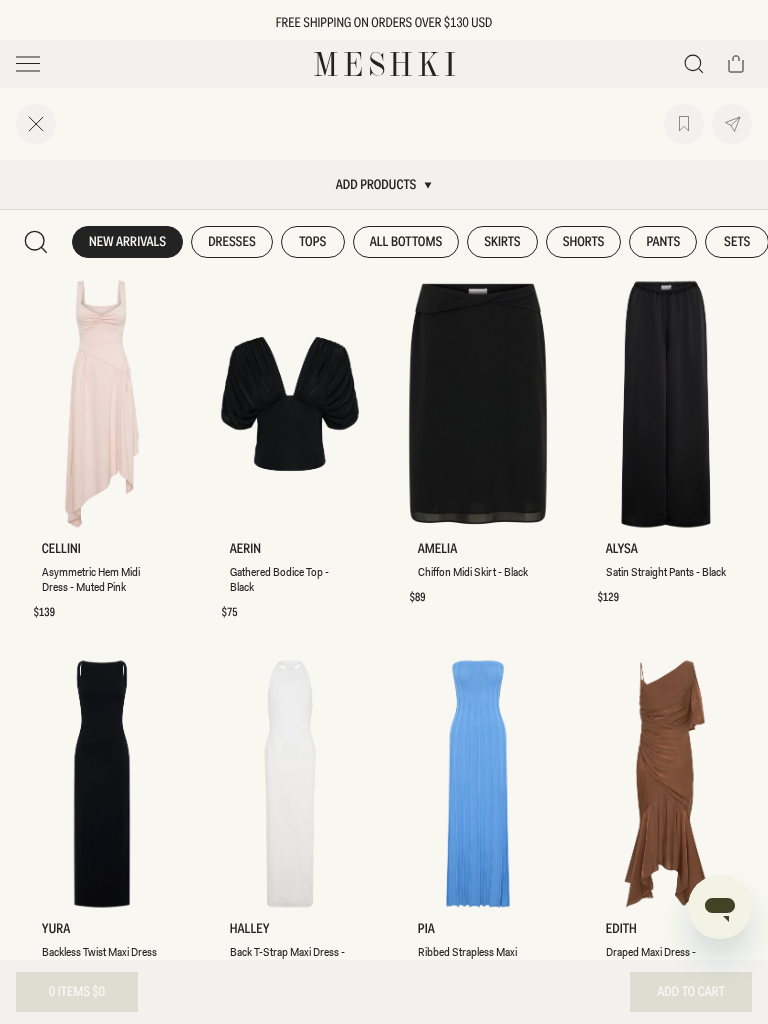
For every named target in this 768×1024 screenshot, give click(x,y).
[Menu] (28, 64)
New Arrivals (127, 242)
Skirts (502, 242)
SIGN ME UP (155, 637)
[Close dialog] (287, 360)
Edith (621, 929)
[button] (694, 64)
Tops (312, 242)
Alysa (622, 549)
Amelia (437, 549)
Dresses (232, 242)
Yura (56, 929)
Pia (426, 929)
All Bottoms (406, 242)
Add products (376, 185)
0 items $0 (77, 992)
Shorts (584, 242)
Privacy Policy (173, 605)
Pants (663, 242)
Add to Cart (690, 992)
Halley (250, 929)
